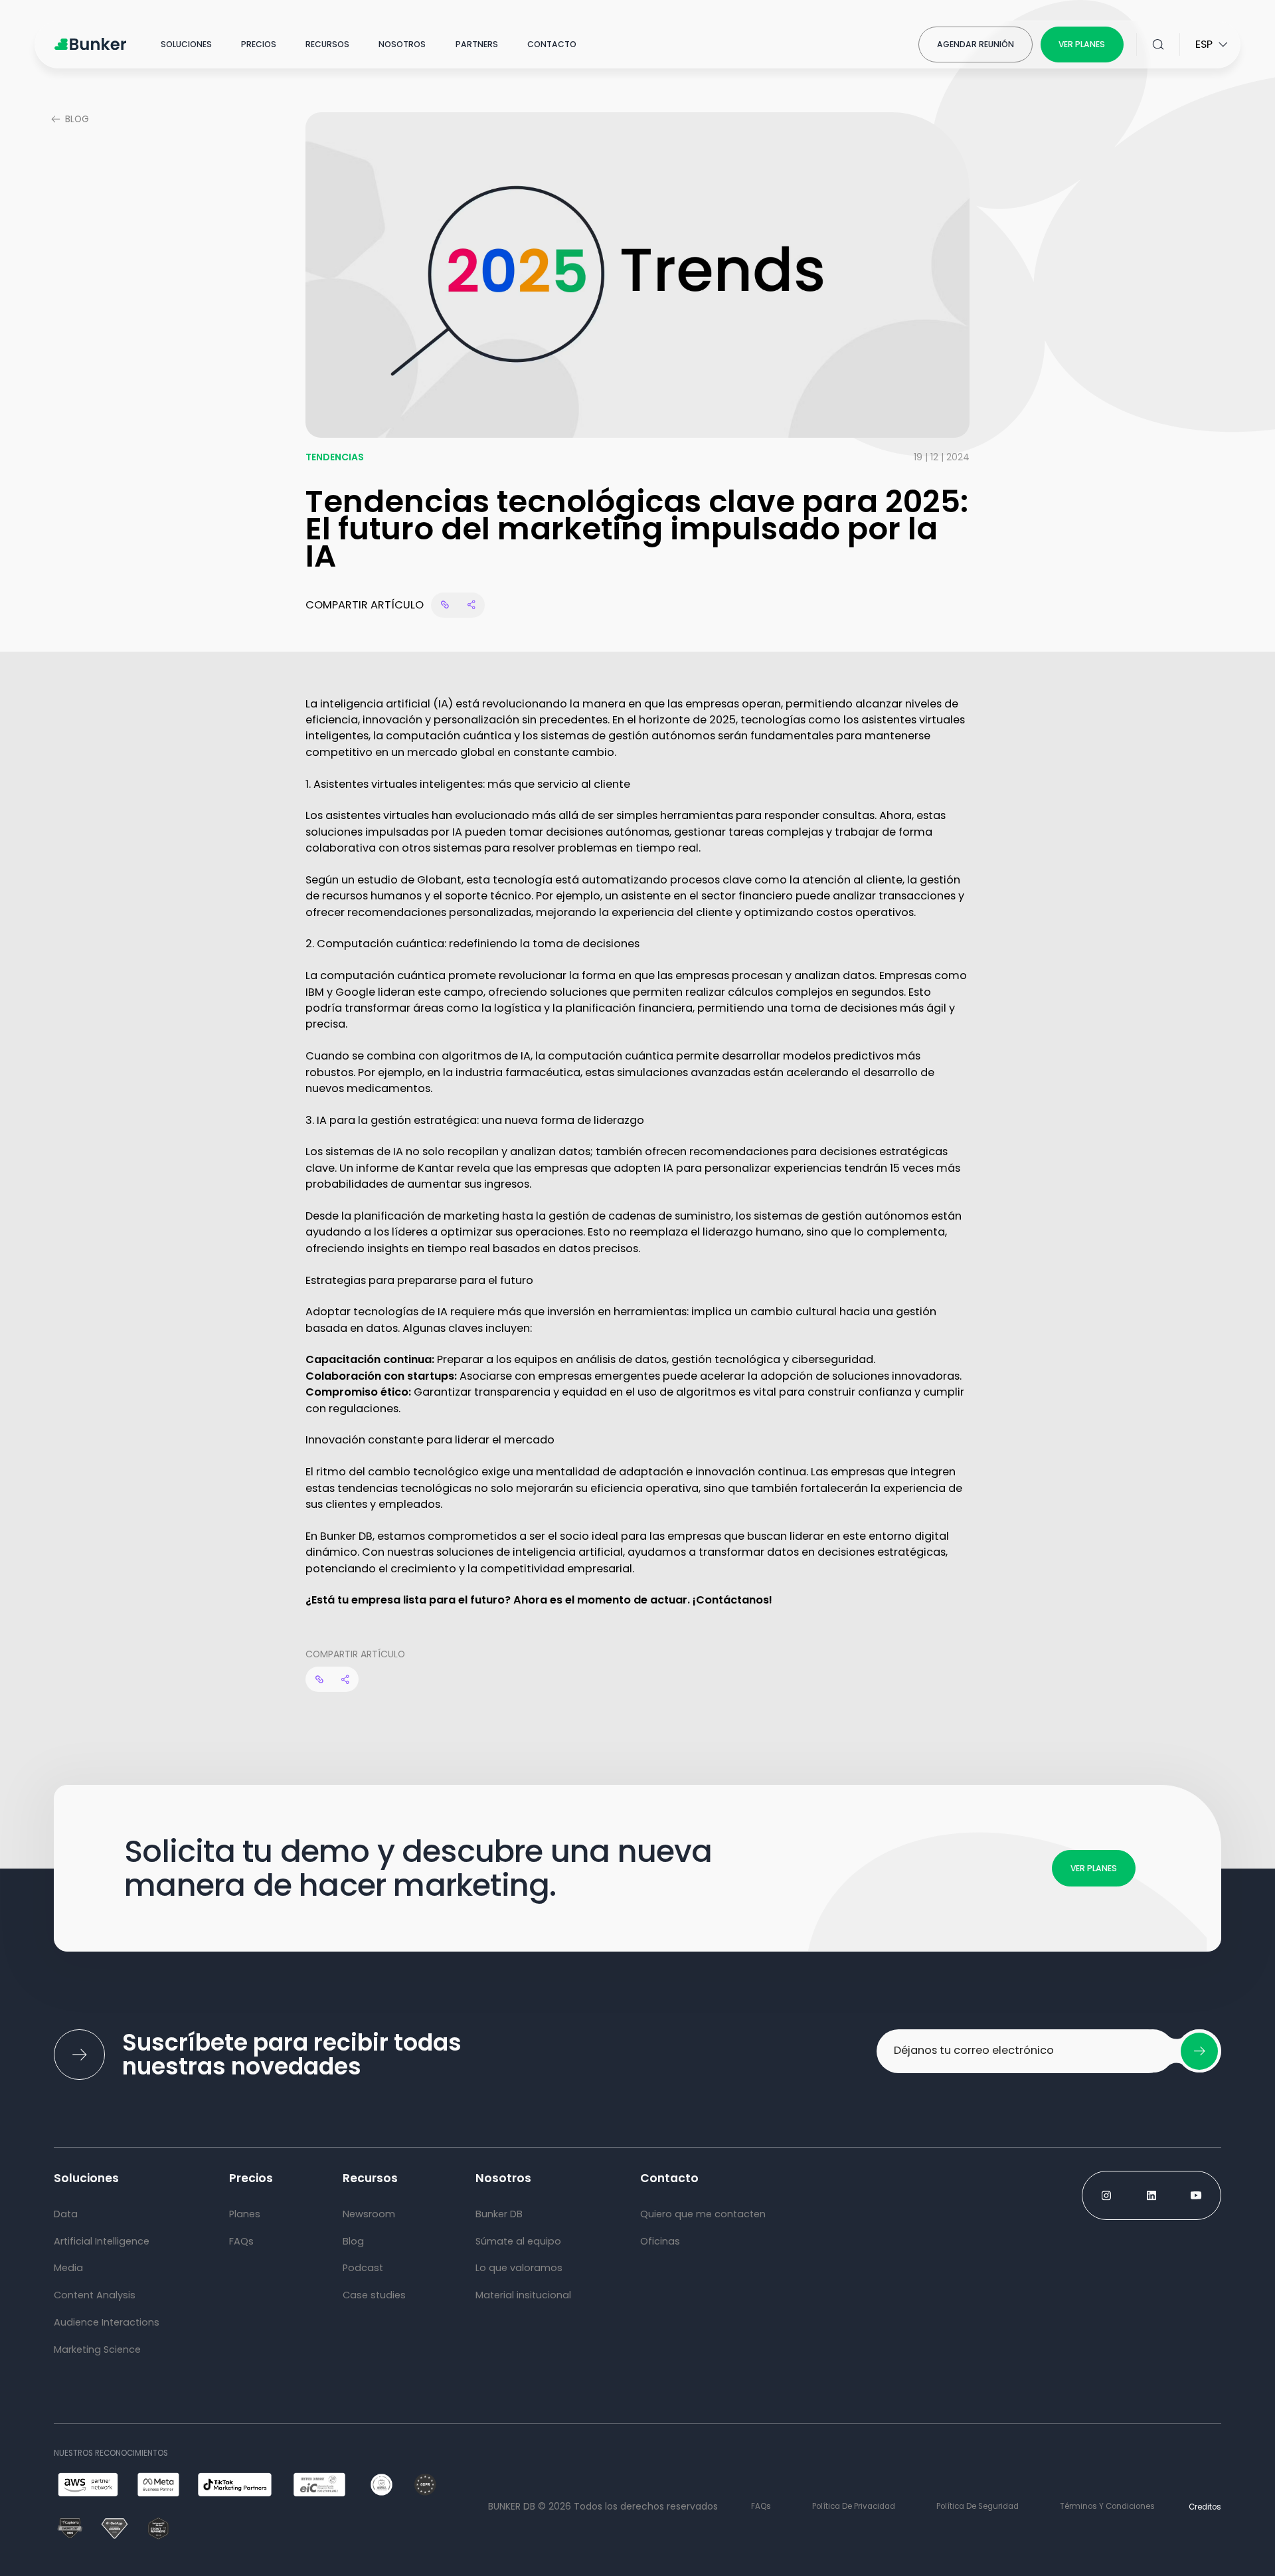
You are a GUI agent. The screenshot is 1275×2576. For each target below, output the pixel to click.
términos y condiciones (1107, 2506)
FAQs (761, 2506)
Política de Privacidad (854, 2506)
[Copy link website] (445, 605)
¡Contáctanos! (732, 1600)
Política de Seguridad (977, 2506)
